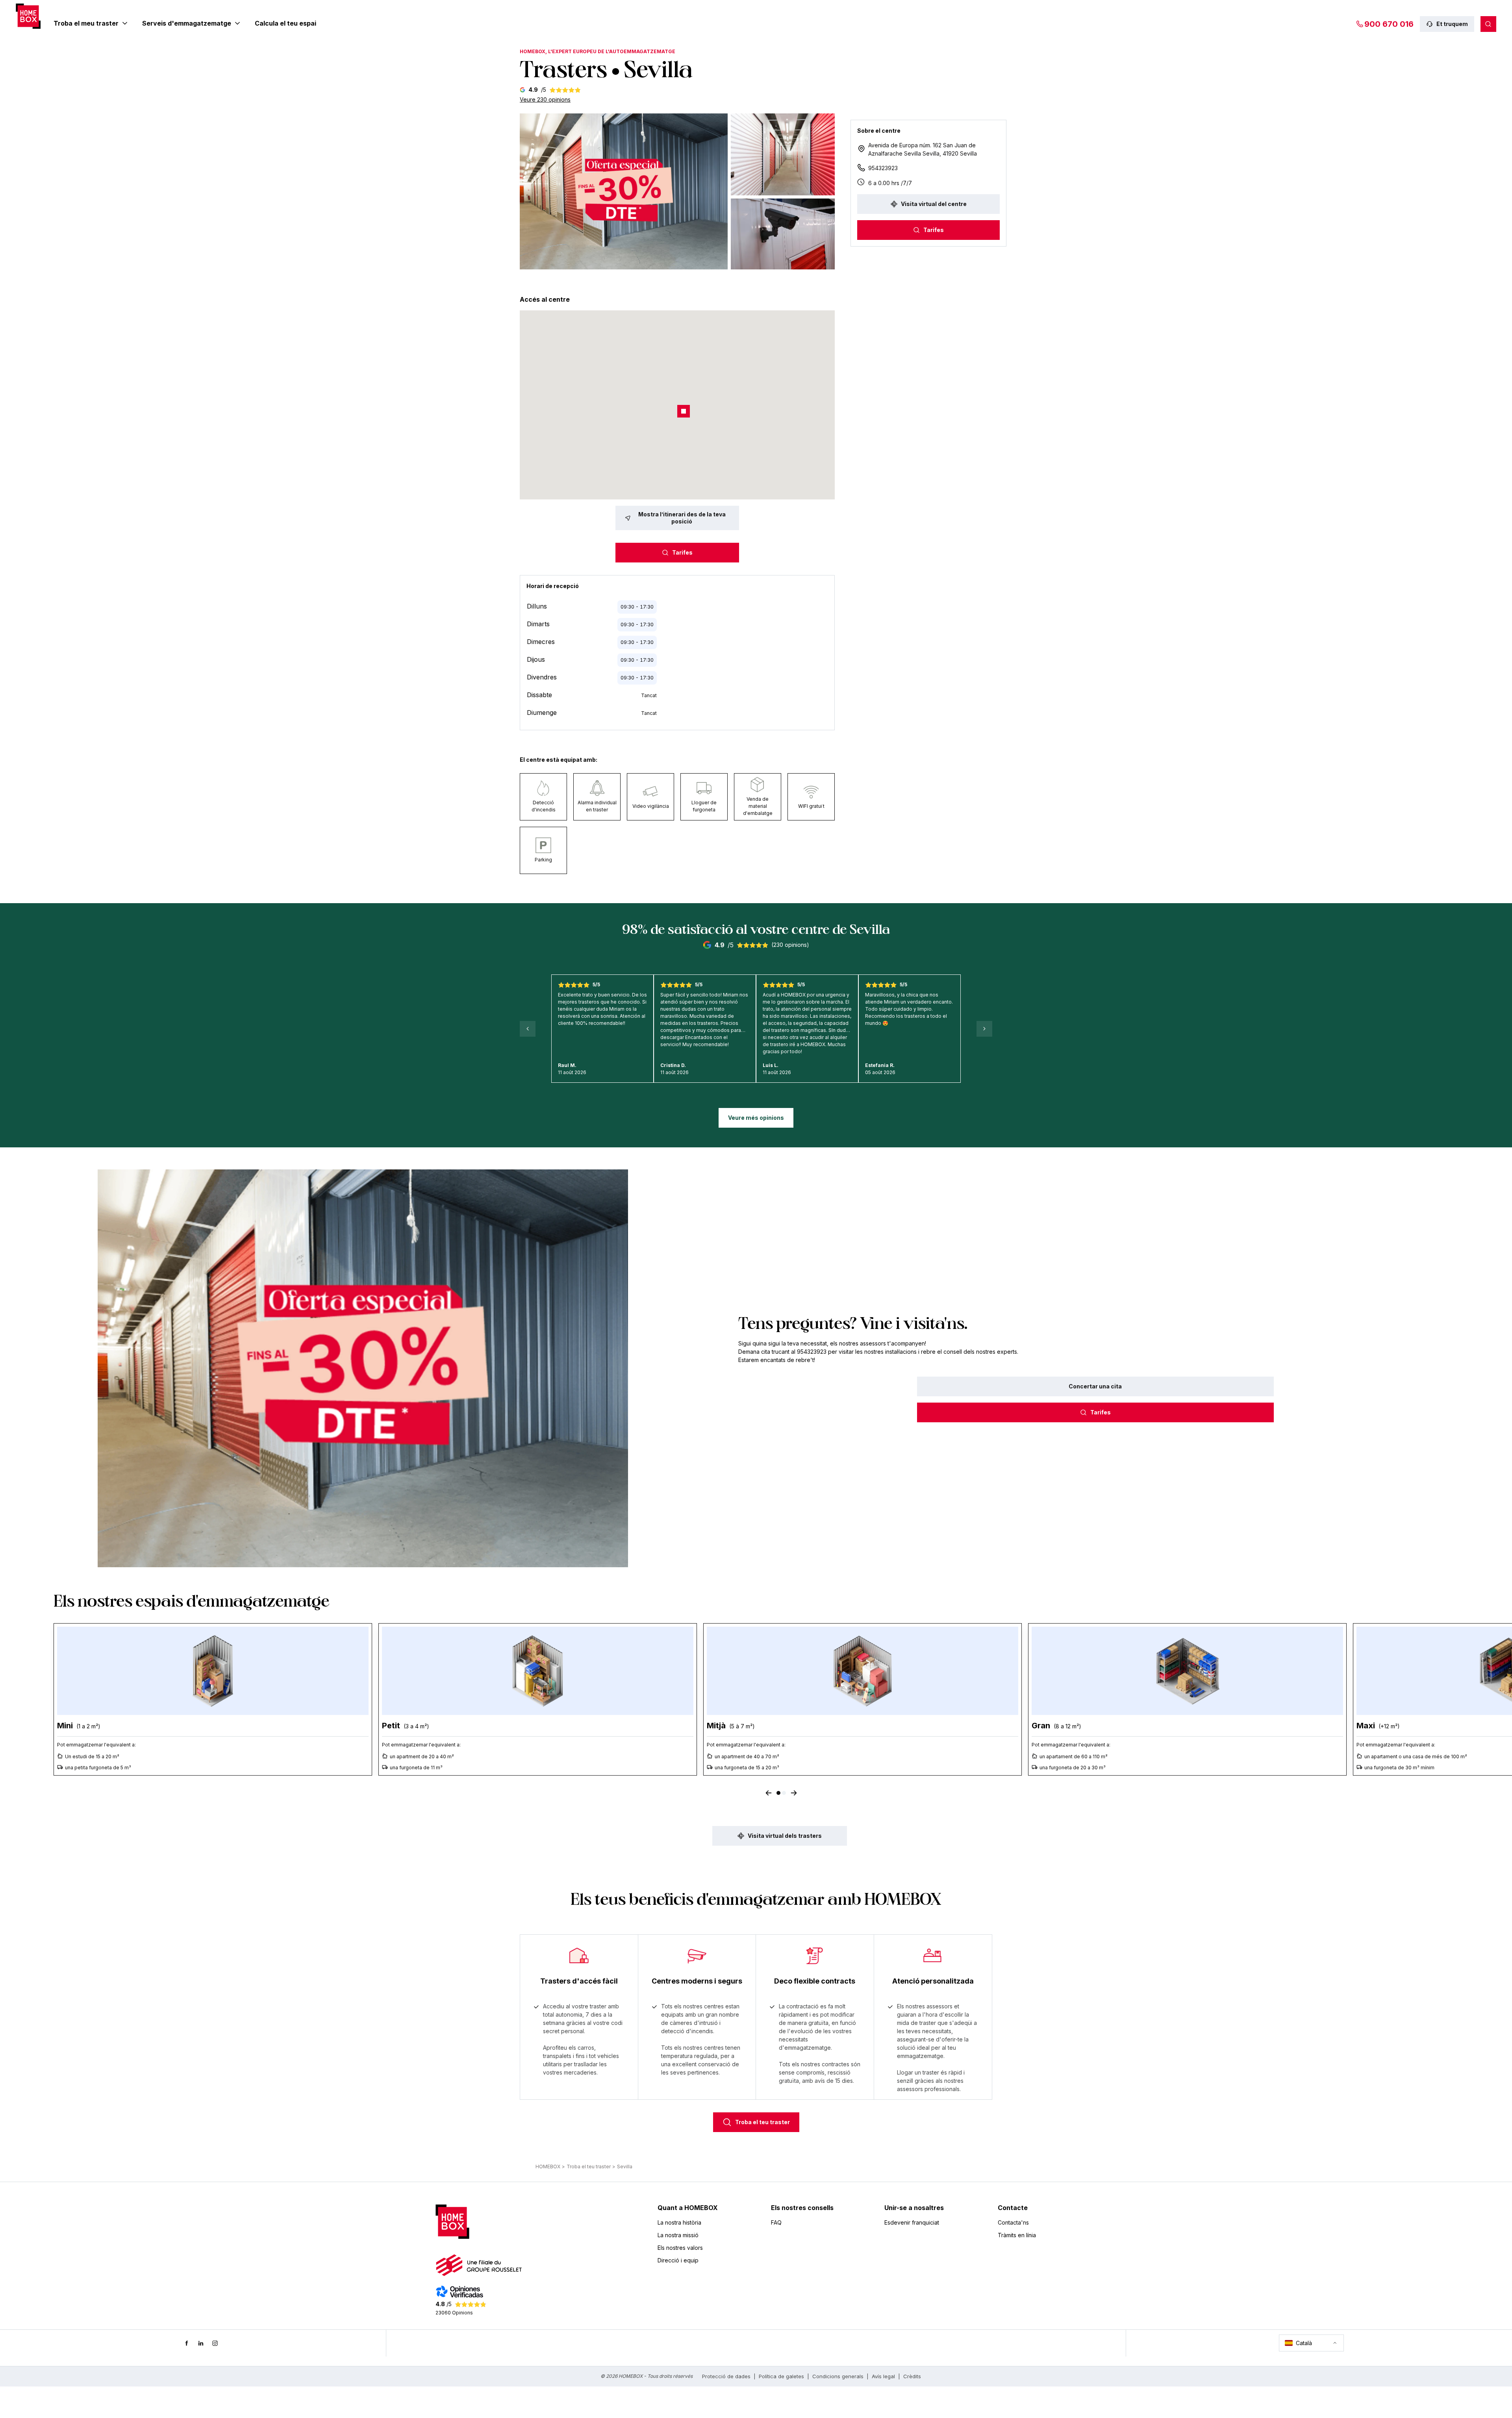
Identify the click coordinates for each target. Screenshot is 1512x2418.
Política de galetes (781, 2376)
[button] (624, 191)
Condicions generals (838, 2376)
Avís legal (883, 2376)
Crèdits (912, 2376)
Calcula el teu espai (285, 23)
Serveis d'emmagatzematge (187, 23)
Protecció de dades (726, 2376)
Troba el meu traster (86, 23)
